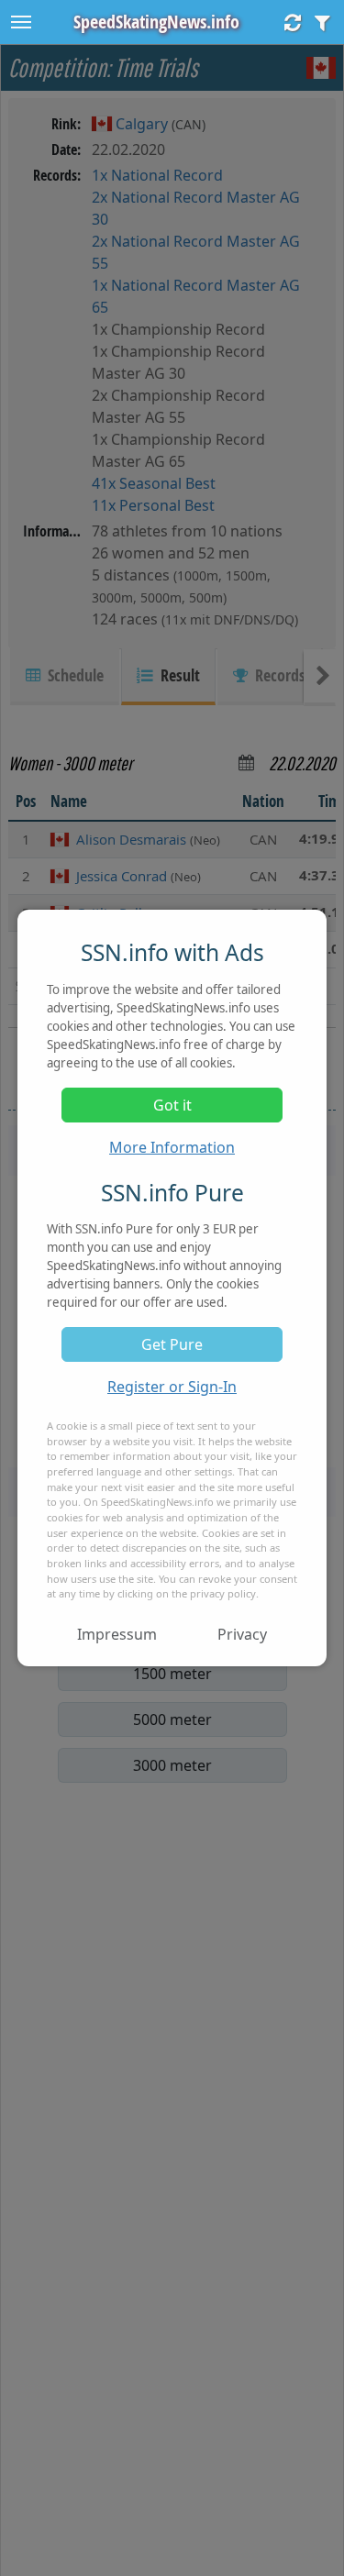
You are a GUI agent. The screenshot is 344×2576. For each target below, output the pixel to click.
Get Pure (172, 1344)
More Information (172, 1147)
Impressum (117, 1634)
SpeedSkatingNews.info (156, 22)
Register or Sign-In (172, 1387)
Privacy (242, 1634)
